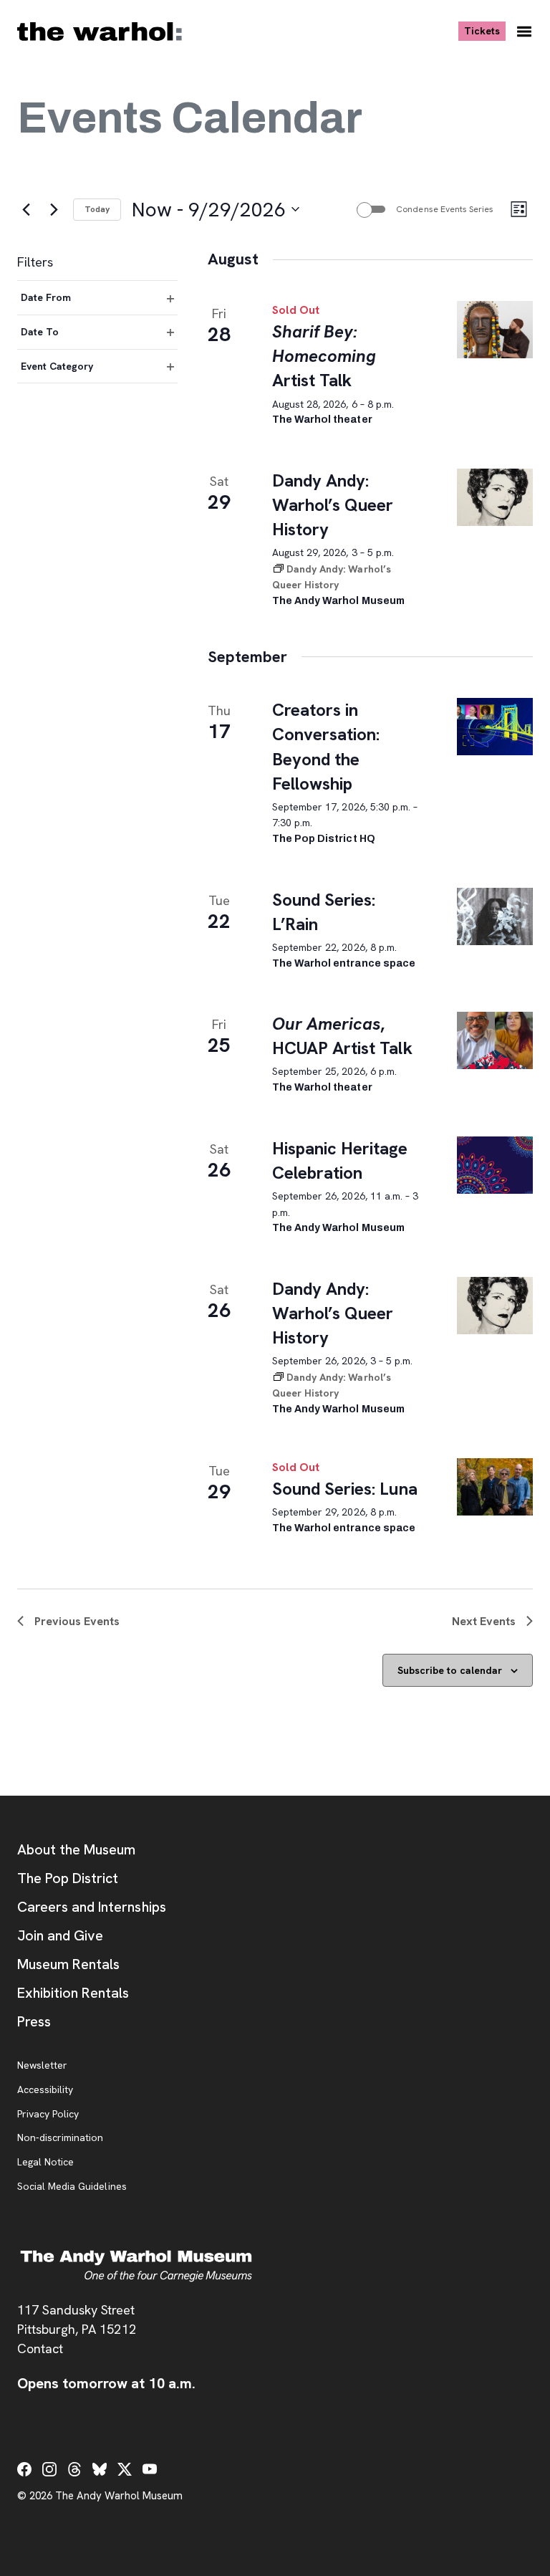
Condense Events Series (445, 209)
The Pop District (68, 1878)
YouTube (150, 2469)
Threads (74, 2469)
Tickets (485, 30)
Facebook (24, 2469)
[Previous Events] (26, 209)
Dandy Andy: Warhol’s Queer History (333, 505)
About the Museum (76, 1849)
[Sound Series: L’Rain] (495, 916)
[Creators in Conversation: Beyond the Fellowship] (495, 727)
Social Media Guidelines (72, 2187)
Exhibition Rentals (73, 1993)
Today (97, 209)
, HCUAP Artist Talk (342, 1036)
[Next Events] (54, 209)
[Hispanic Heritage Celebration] (495, 1165)
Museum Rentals (68, 1964)
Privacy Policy (48, 2115)
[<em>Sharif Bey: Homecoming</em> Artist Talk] (495, 330)
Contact (40, 2348)
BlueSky (100, 2469)
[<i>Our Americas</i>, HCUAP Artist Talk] (495, 1040)
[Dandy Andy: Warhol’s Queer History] (495, 497)
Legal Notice (45, 2163)
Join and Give (60, 1935)
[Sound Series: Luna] (495, 1487)
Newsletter (42, 2066)
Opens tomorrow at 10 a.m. (106, 2383)
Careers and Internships (92, 1907)
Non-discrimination (60, 2138)
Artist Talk (324, 356)
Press (34, 2021)
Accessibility (45, 2090)
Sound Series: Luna (345, 1489)
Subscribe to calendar (450, 1670)
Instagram (49, 2469)
